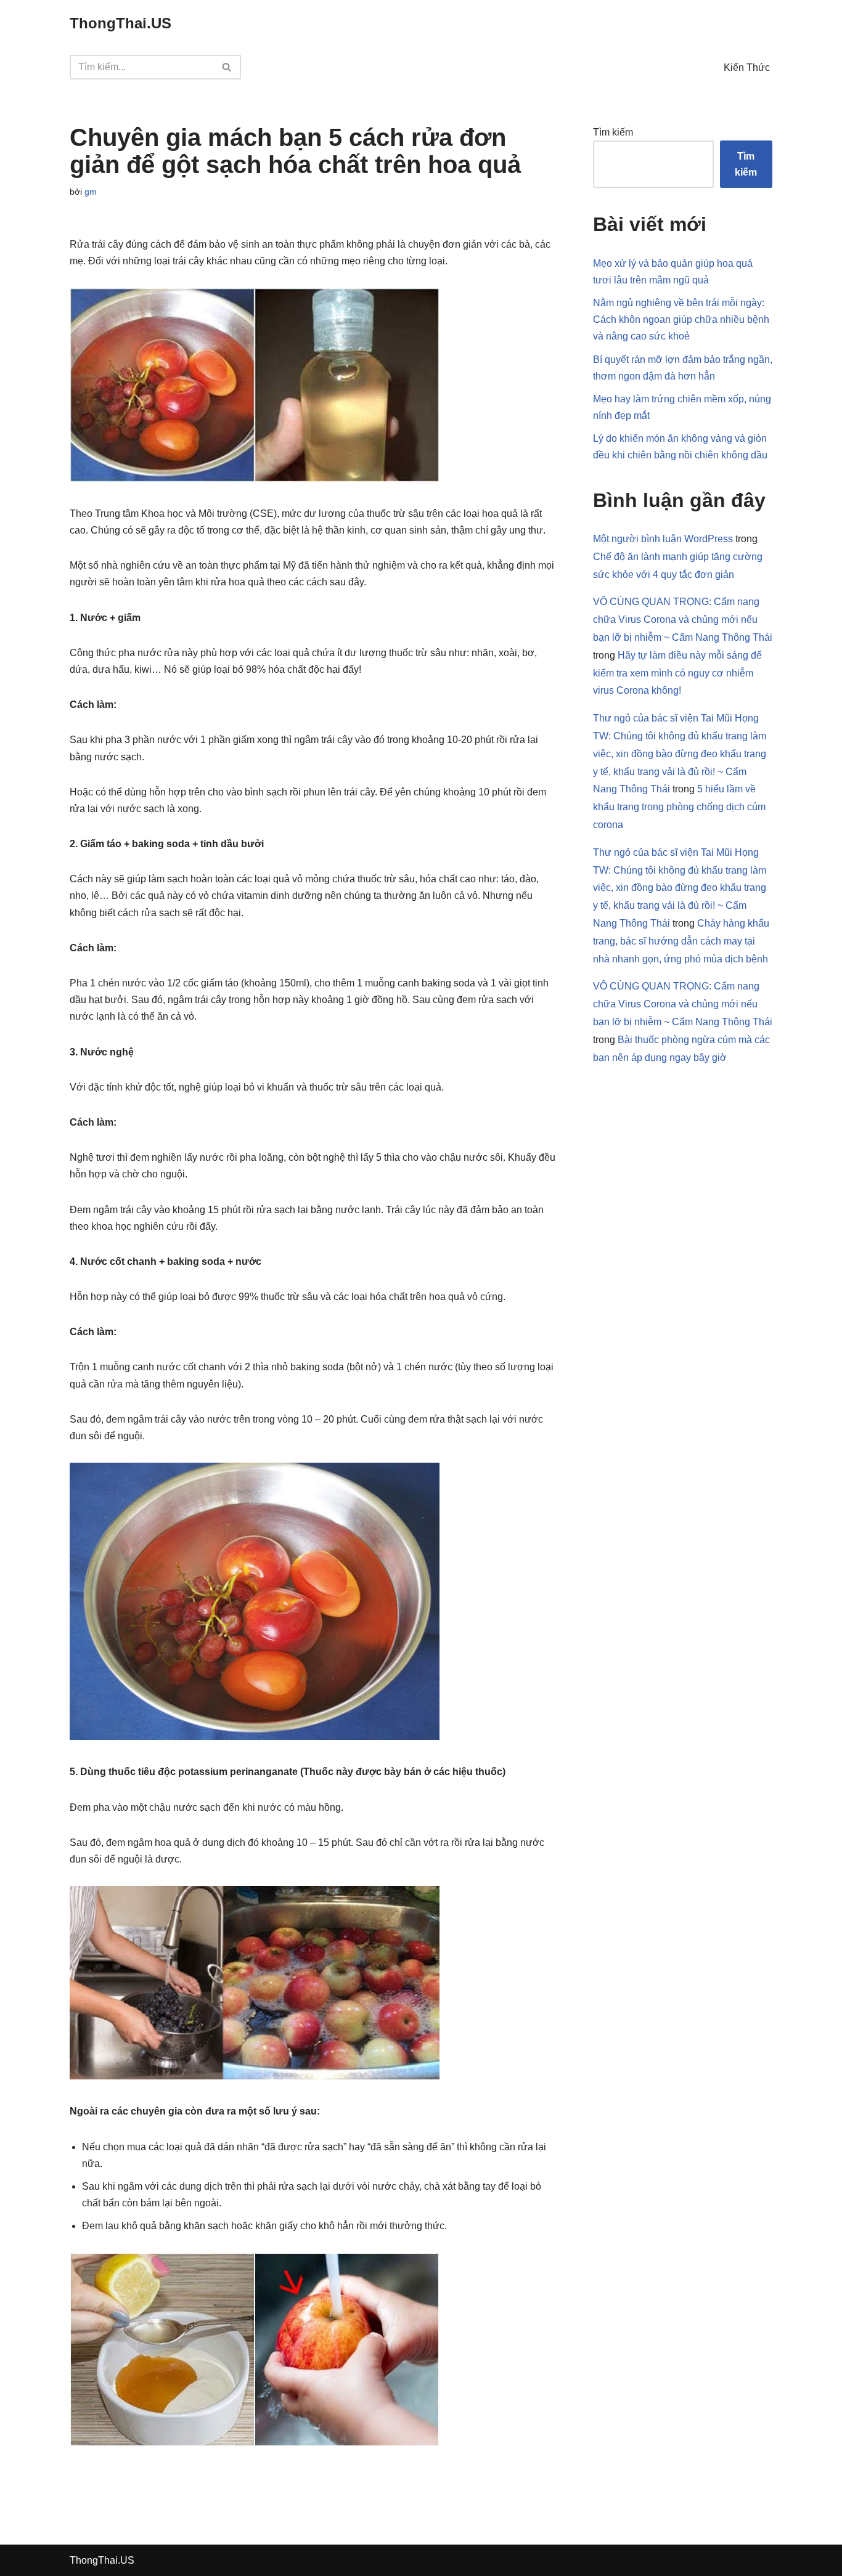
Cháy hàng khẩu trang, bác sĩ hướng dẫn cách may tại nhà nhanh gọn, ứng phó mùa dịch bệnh (681, 941)
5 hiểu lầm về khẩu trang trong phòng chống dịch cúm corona (679, 807)
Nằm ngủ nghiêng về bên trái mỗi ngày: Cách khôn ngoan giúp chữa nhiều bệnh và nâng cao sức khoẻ (681, 319)
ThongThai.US (102, 2560)
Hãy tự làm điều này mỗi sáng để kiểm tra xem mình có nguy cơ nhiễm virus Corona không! (677, 673)
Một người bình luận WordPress (663, 539)
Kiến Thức (747, 67)
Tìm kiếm (613, 132)
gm (91, 192)
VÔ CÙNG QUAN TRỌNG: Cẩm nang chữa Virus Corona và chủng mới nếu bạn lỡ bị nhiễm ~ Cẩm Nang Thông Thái (683, 620)
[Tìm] (227, 67)
